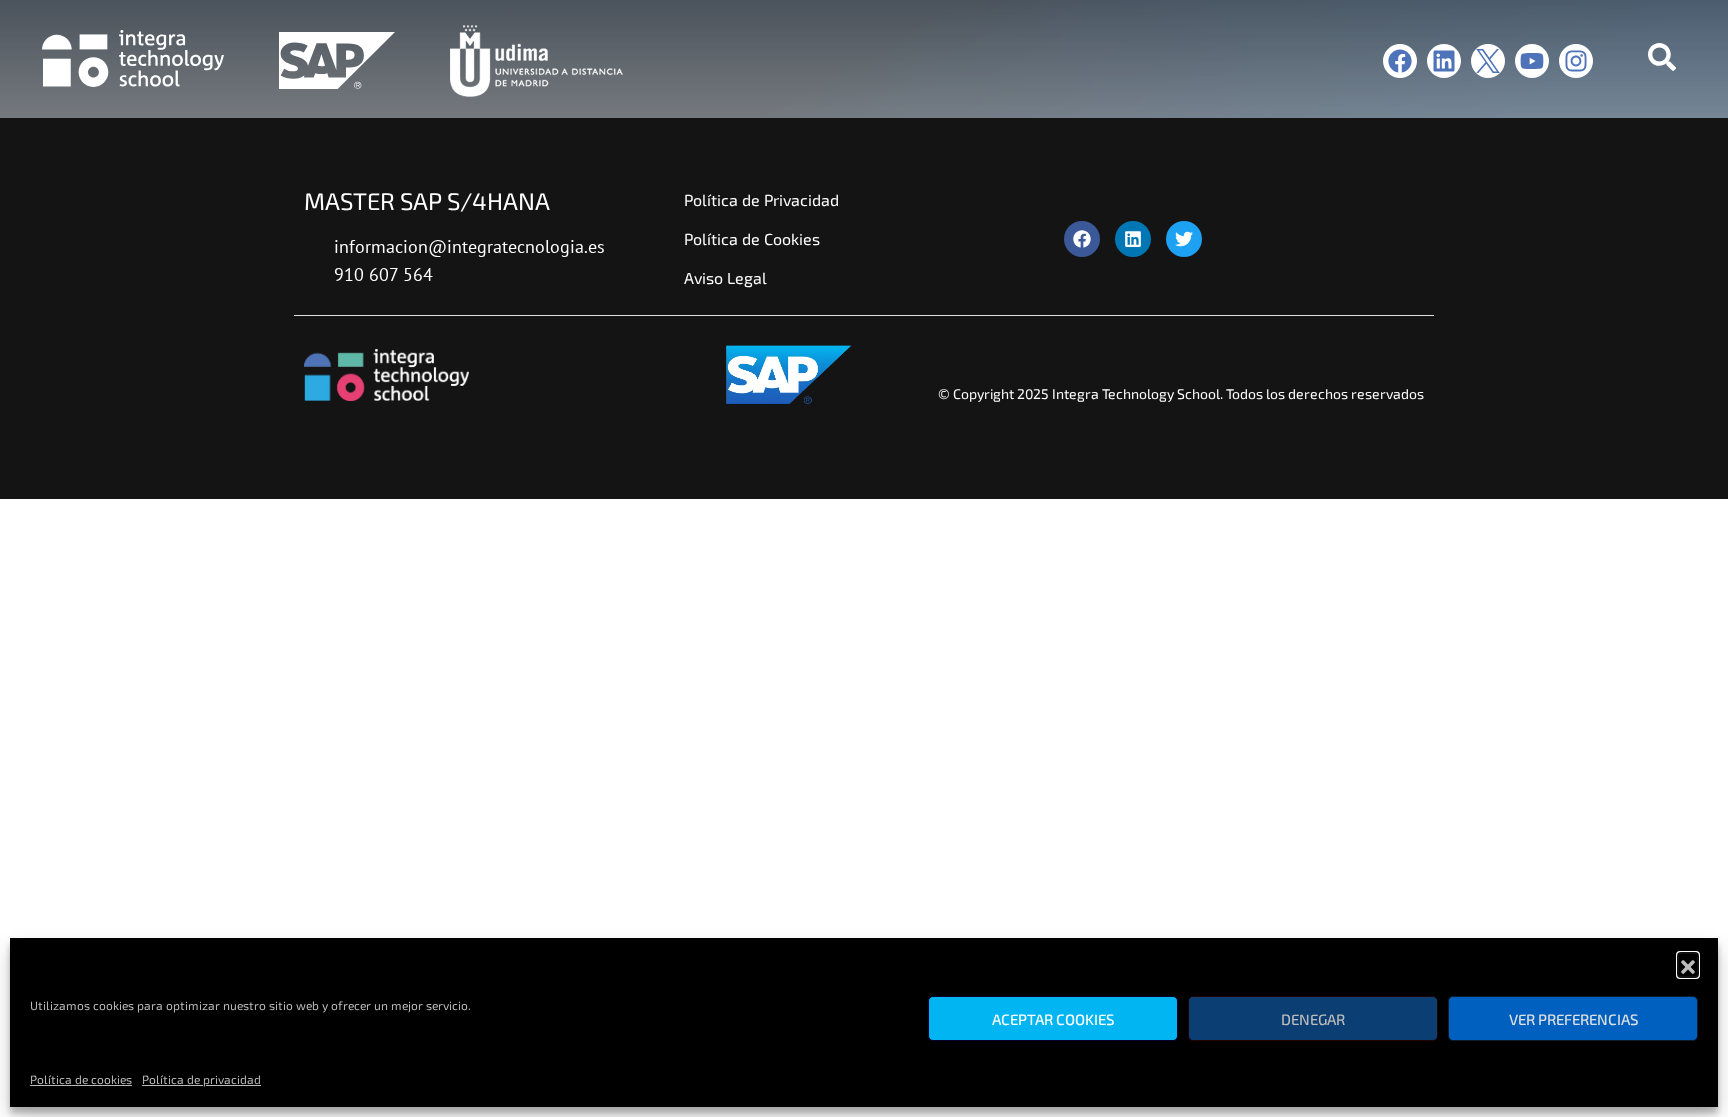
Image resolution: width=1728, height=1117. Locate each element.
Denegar (1313, 1019)
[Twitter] (1184, 239)
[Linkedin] (1444, 61)
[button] (1688, 963)
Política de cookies (81, 1079)
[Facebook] (1400, 61)
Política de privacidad (201, 1079)
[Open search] (1662, 61)
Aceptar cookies (1053, 1019)
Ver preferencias (1573, 1019)
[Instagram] (1576, 61)
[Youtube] (1532, 61)
